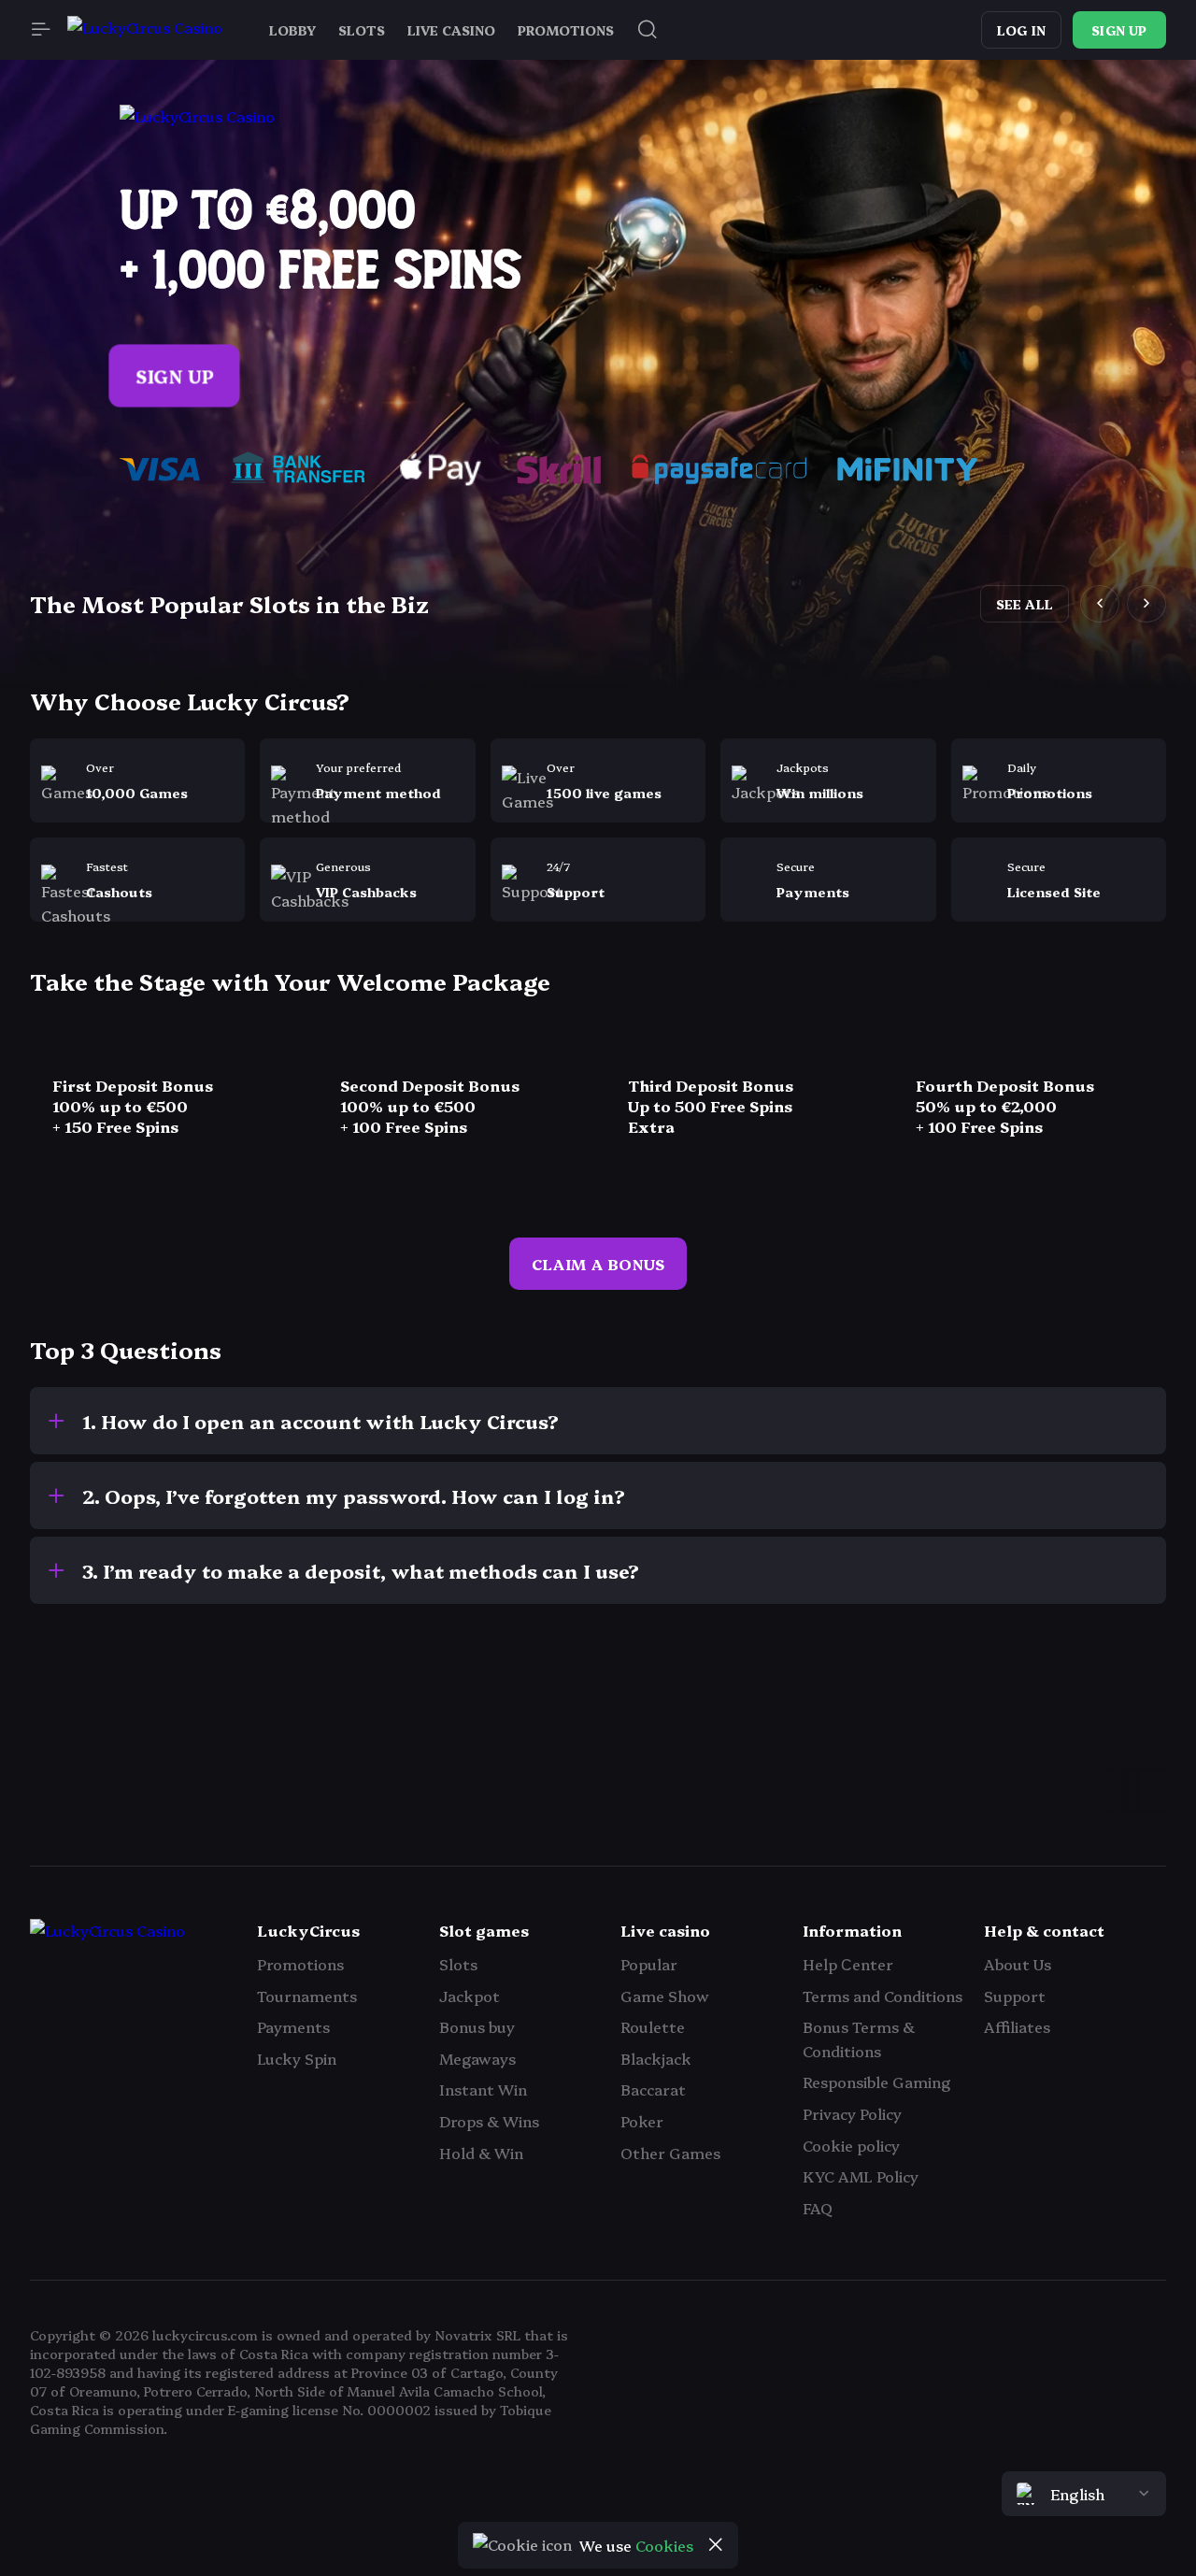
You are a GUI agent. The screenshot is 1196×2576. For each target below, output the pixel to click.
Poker (642, 2121)
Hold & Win (481, 2153)
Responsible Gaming (876, 2082)
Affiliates (1017, 2026)
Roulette (653, 2026)
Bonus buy (477, 2026)
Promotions (300, 1964)
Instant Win (483, 2089)
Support (1015, 1996)
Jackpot (470, 1996)
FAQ (818, 2208)
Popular (649, 1964)
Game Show (665, 1996)
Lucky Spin (297, 2058)
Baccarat (653, 2089)
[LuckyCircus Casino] (145, 30)
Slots (458, 1964)
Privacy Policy (852, 2113)
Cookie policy (851, 2145)
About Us (1018, 1964)
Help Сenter (848, 1964)
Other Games (670, 2153)
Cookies (664, 2545)
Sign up (1119, 30)
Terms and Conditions (883, 1996)
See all (1025, 604)
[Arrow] (52, 1781)
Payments (293, 2026)
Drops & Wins (489, 2121)
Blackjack (656, 2058)
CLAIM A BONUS (598, 1264)
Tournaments (307, 1996)
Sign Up (175, 376)
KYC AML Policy (861, 2176)
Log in (1021, 30)
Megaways (477, 2058)
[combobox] (1084, 2494)
